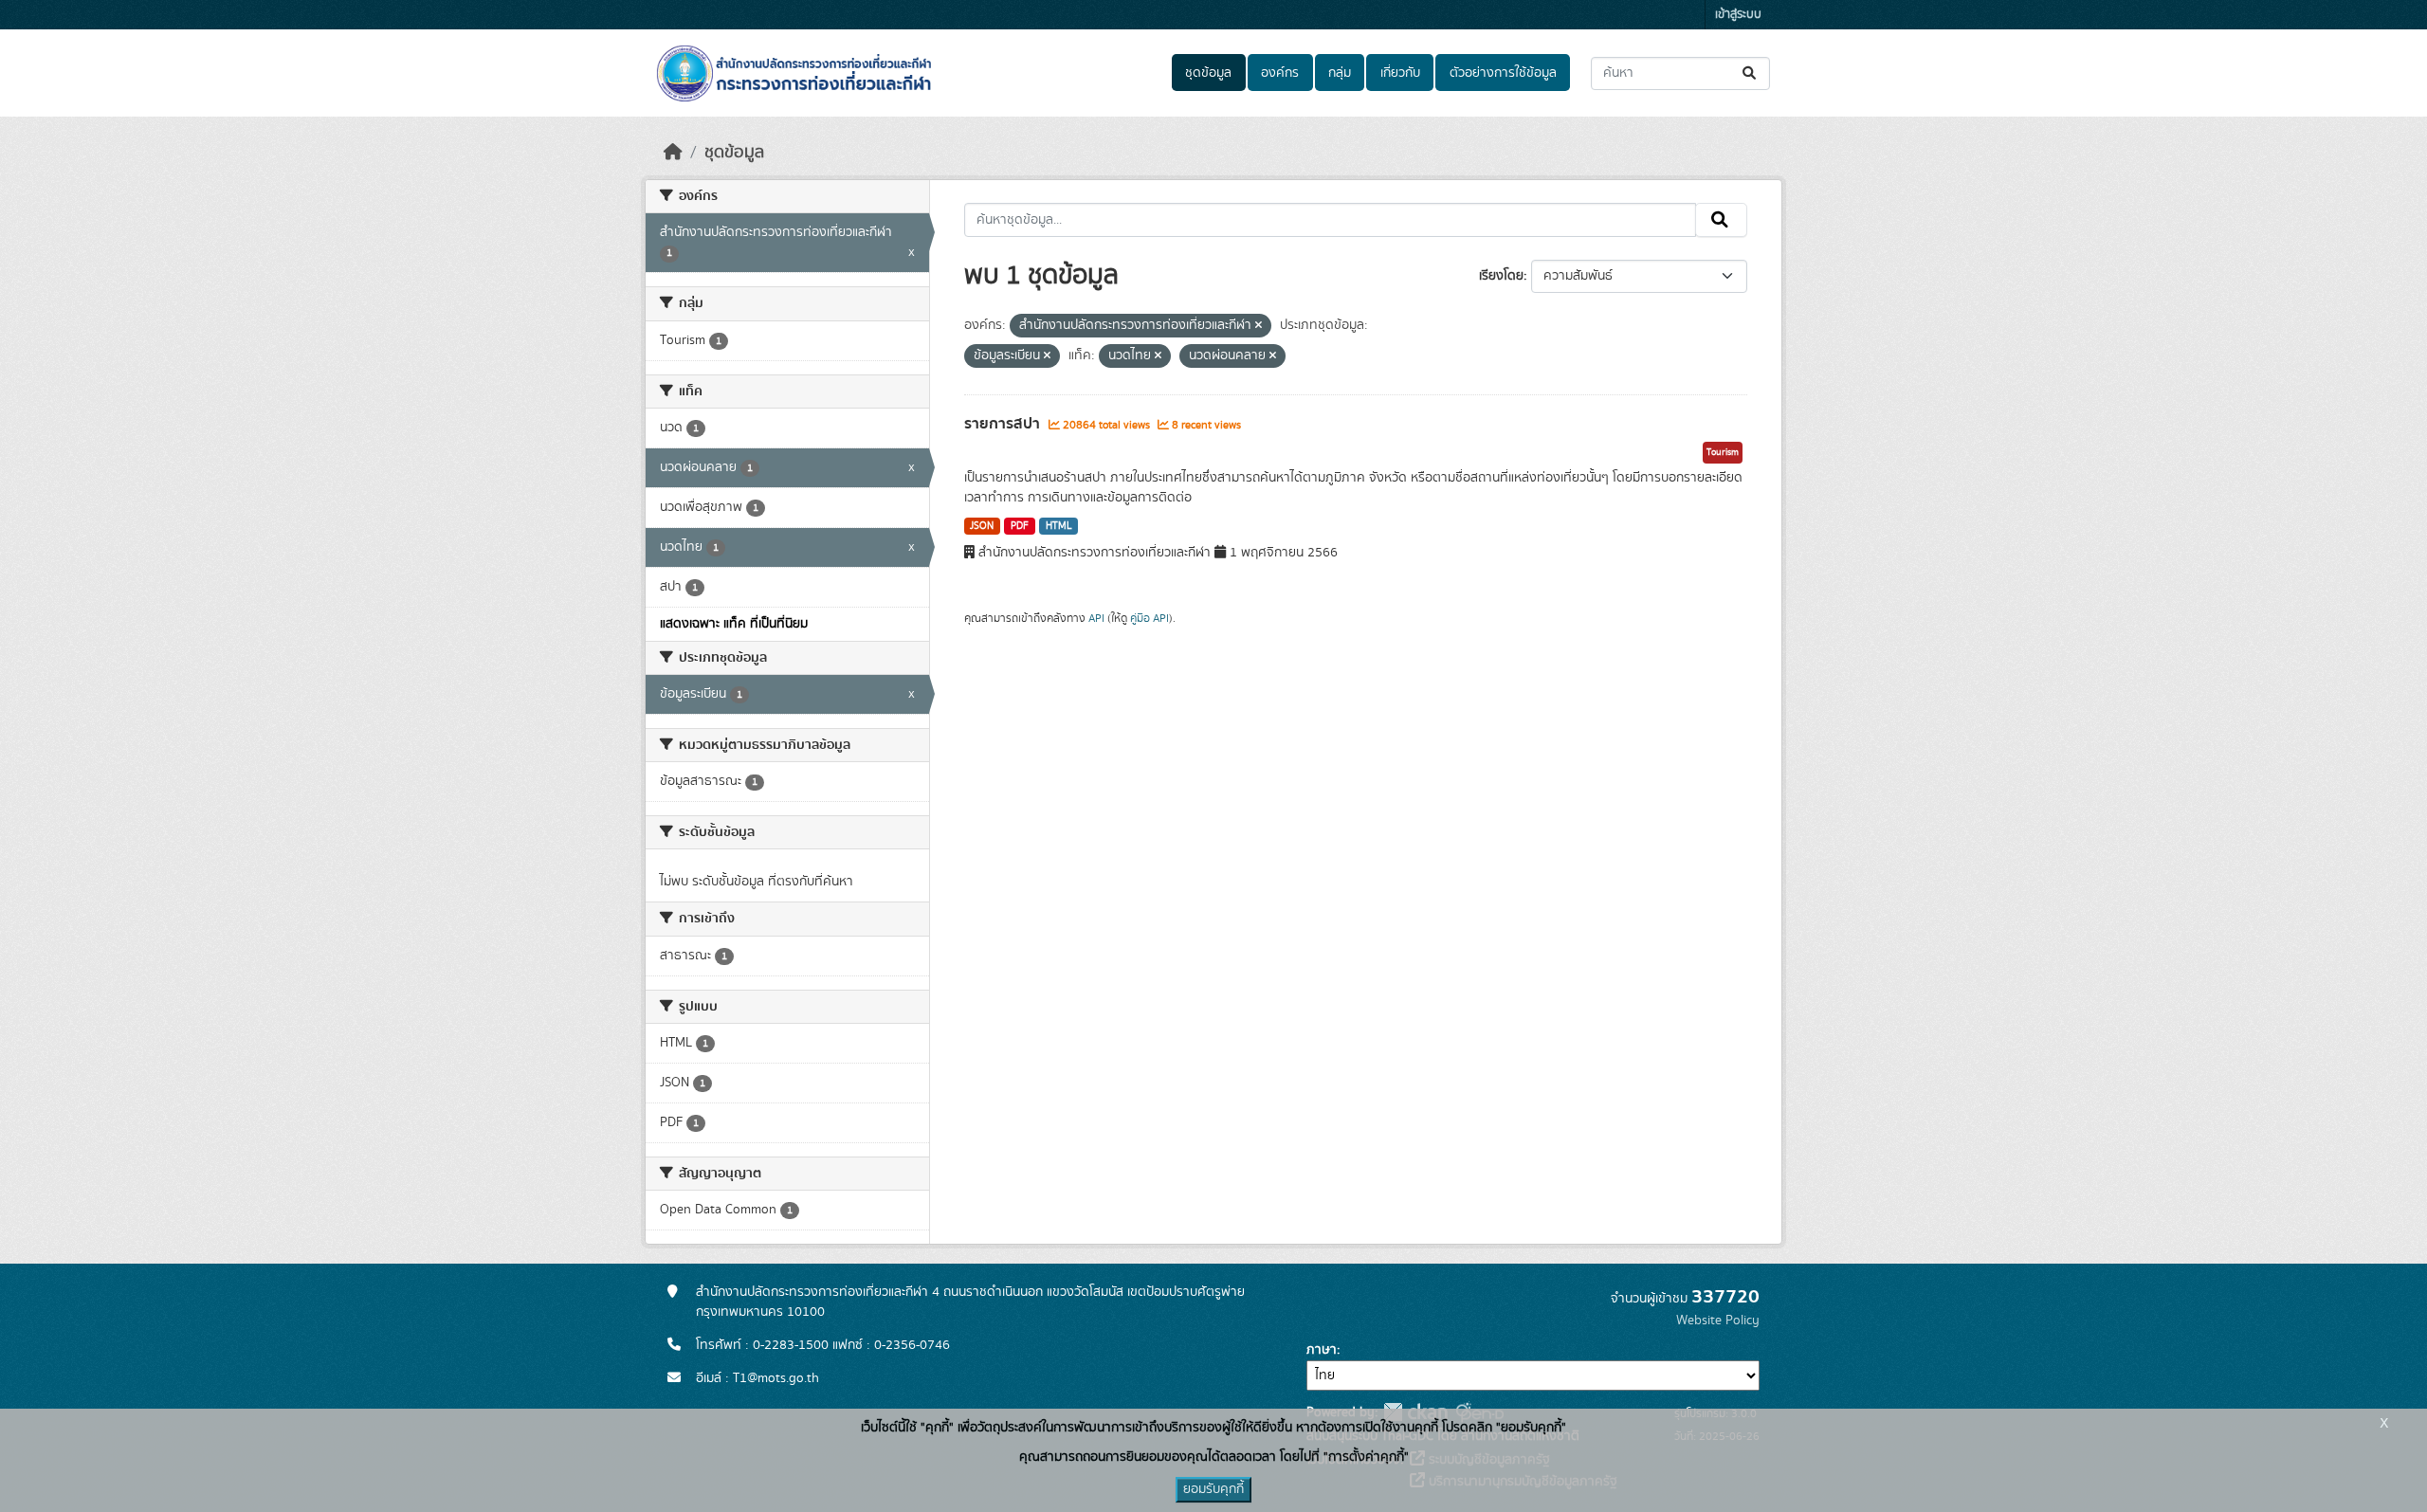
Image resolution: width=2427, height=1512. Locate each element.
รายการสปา (1004, 424)
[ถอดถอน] (1259, 326)
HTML (1059, 526)
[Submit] (1751, 73)
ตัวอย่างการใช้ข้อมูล (1503, 73)
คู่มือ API (1150, 618)
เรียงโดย (1501, 276)
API (1096, 618)
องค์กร (1280, 73)
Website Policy (1718, 1321)
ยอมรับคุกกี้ (1213, 1489)
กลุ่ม (1340, 73)
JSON (982, 526)
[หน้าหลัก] (673, 153)
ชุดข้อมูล (1208, 73)
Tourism (1723, 452)
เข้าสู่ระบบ (1738, 15)
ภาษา (1322, 1350)
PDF (1020, 526)
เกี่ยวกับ (1400, 73)
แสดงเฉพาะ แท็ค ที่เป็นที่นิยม (734, 624)
